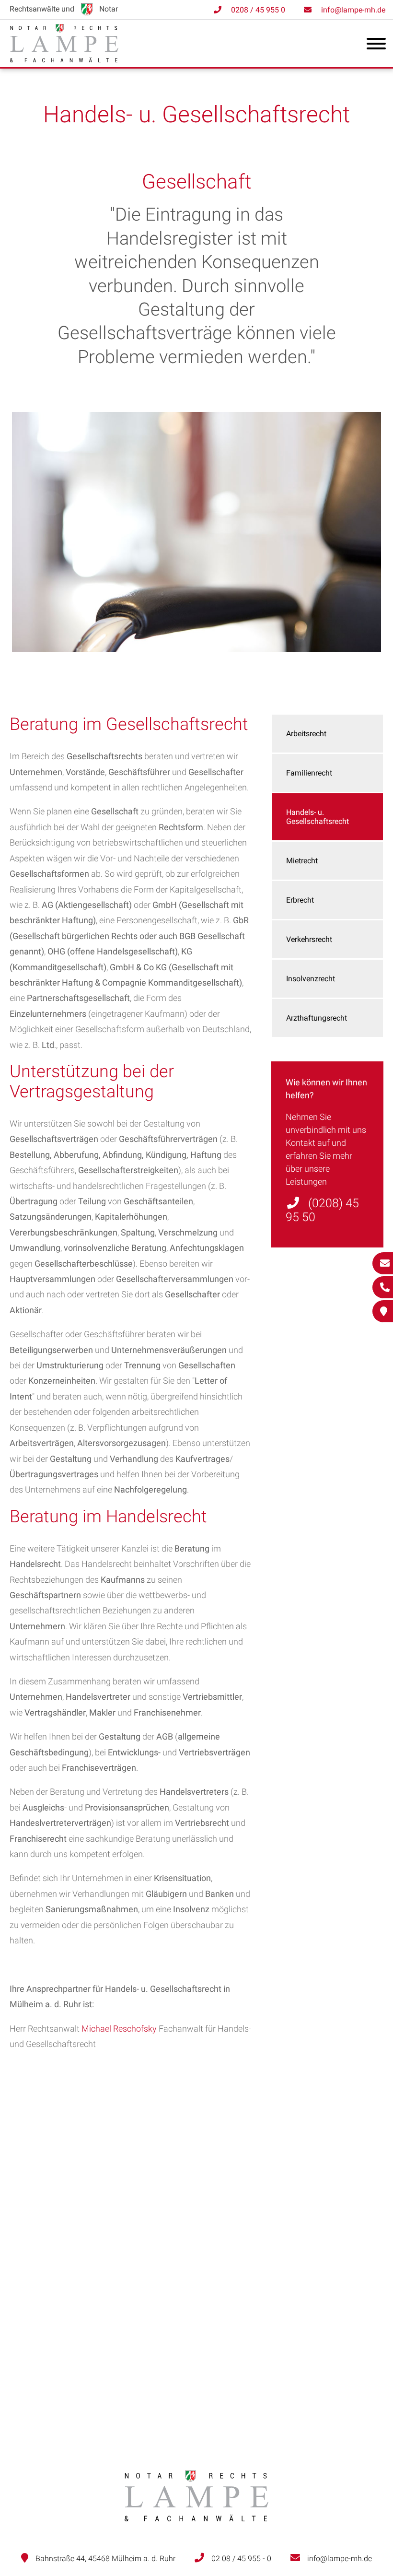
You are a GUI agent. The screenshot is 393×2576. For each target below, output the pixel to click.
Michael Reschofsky (119, 2029)
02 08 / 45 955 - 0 (241, 2558)
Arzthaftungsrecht (317, 1018)
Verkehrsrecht (309, 939)
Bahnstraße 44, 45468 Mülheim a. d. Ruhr (105, 2558)
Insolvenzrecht (311, 979)
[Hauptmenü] (376, 46)
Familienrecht (309, 773)
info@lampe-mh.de (353, 10)
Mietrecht (302, 861)
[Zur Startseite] (64, 59)
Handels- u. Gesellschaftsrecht (318, 817)
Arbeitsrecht (306, 734)
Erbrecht (300, 900)
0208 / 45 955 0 (258, 10)
